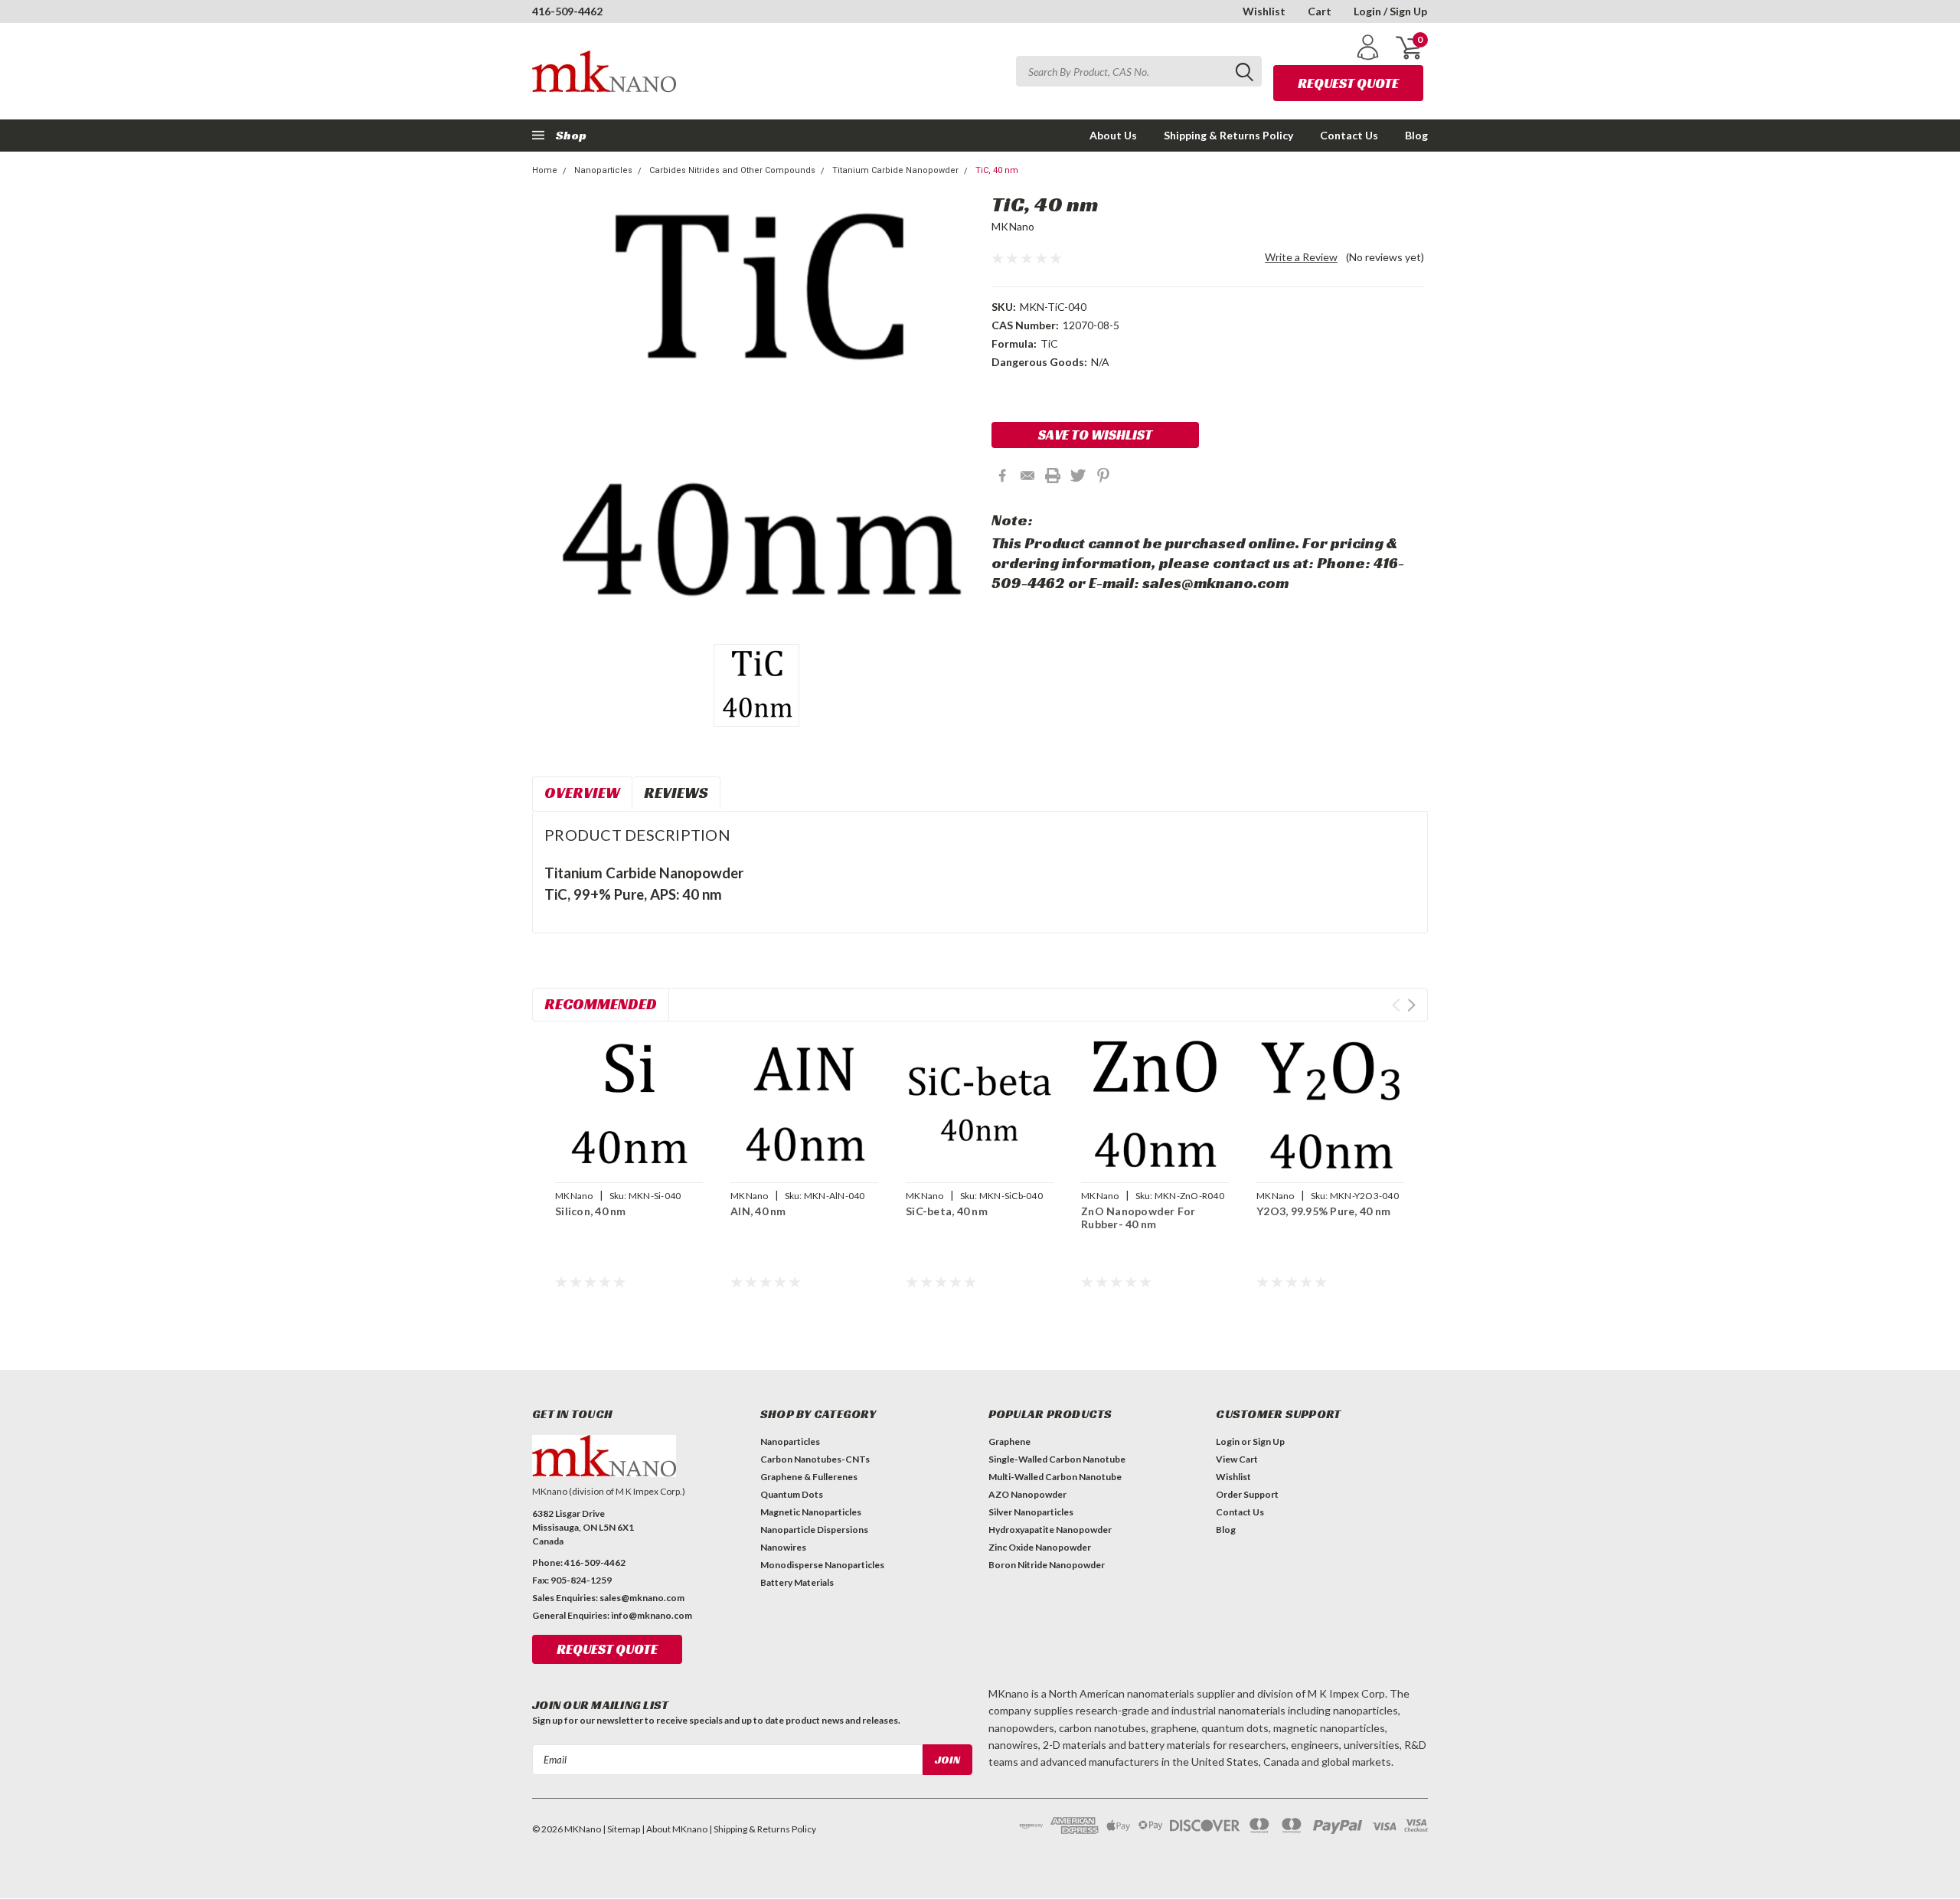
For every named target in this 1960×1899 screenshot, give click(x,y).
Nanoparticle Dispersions (814, 1530)
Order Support (1247, 1494)
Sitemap (624, 1829)
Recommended (601, 1004)
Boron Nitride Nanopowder (1047, 1565)
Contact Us (1349, 135)
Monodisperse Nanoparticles (822, 1565)
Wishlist (1264, 11)
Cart (1320, 11)
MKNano (1013, 226)
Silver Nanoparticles (1031, 1512)
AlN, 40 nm (758, 1211)
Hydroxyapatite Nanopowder (1050, 1530)
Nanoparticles (603, 170)
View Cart (1237, 1459)
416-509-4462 (567, 11)
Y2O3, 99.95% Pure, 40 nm (1323, 1211)
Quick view (629, 1104)
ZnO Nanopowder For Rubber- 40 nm (1138, 1218)
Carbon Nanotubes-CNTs (815, 1459)
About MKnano (677, 1829)
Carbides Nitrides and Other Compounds (732, 170)
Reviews (676, 793)
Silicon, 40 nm (591, 1211)
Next (1411, 1005)
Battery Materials (797, 1582)
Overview (582, 793)
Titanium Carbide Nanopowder (895, 170)
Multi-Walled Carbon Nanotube (1055, 1477)
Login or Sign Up (1250, 1441)
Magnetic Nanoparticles (811, 1512)
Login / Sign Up (1390, 11)
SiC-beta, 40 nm (947, 1211)
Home (545, 170)
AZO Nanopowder (1027, 1494)
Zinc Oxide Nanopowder (1040, 1547)
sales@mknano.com (642, 1598)
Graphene (1009, 1441)
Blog (1416, 135)
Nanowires (783, 1547)
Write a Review (1301, 257)
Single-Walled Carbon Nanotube (1057, 1459)
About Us (1113, 135)
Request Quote (1348, 83)
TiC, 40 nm (997, 170)
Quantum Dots (792, 1494)
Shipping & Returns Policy (1228, 135)
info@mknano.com (652, 1615)
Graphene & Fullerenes (809, 1477)
